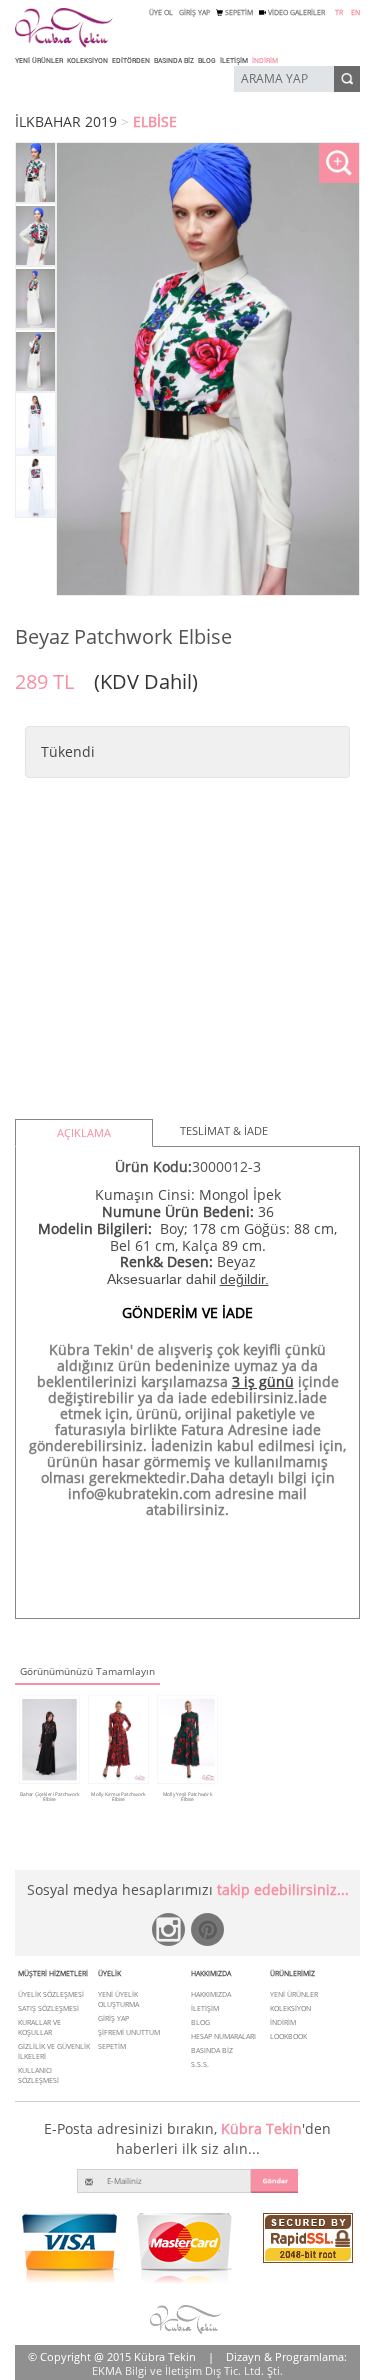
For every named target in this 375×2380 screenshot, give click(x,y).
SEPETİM (238, 12)
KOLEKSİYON (87, 61)
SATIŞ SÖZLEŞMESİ (48, 2008)
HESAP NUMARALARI (223, 2036)
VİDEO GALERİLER (295, 12)
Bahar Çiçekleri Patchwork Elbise (49, 1796)
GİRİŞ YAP (194, 12)
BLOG (207, 61)
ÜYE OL (161, 12)
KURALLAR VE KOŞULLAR (39, 2027)
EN (355, 12)
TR (339, 12)
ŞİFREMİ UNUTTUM (129, 2032)
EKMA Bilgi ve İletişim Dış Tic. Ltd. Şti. (187, 2370)
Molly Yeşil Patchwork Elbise (187, 1796)
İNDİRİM (265, 61)
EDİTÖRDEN (131, 61)
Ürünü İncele (49, 1808)
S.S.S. (200, 2064)
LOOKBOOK (288, 2036)
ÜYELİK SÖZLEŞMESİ (51, 1994)
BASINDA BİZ (174, 61)
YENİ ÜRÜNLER (39, 61)
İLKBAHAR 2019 (66, 121)
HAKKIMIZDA (211, 1994)
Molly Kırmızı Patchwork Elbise (118, 1796)
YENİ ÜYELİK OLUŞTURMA (118, 1999)
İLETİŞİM (234, 61)
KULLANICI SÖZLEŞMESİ (38, 2075)
